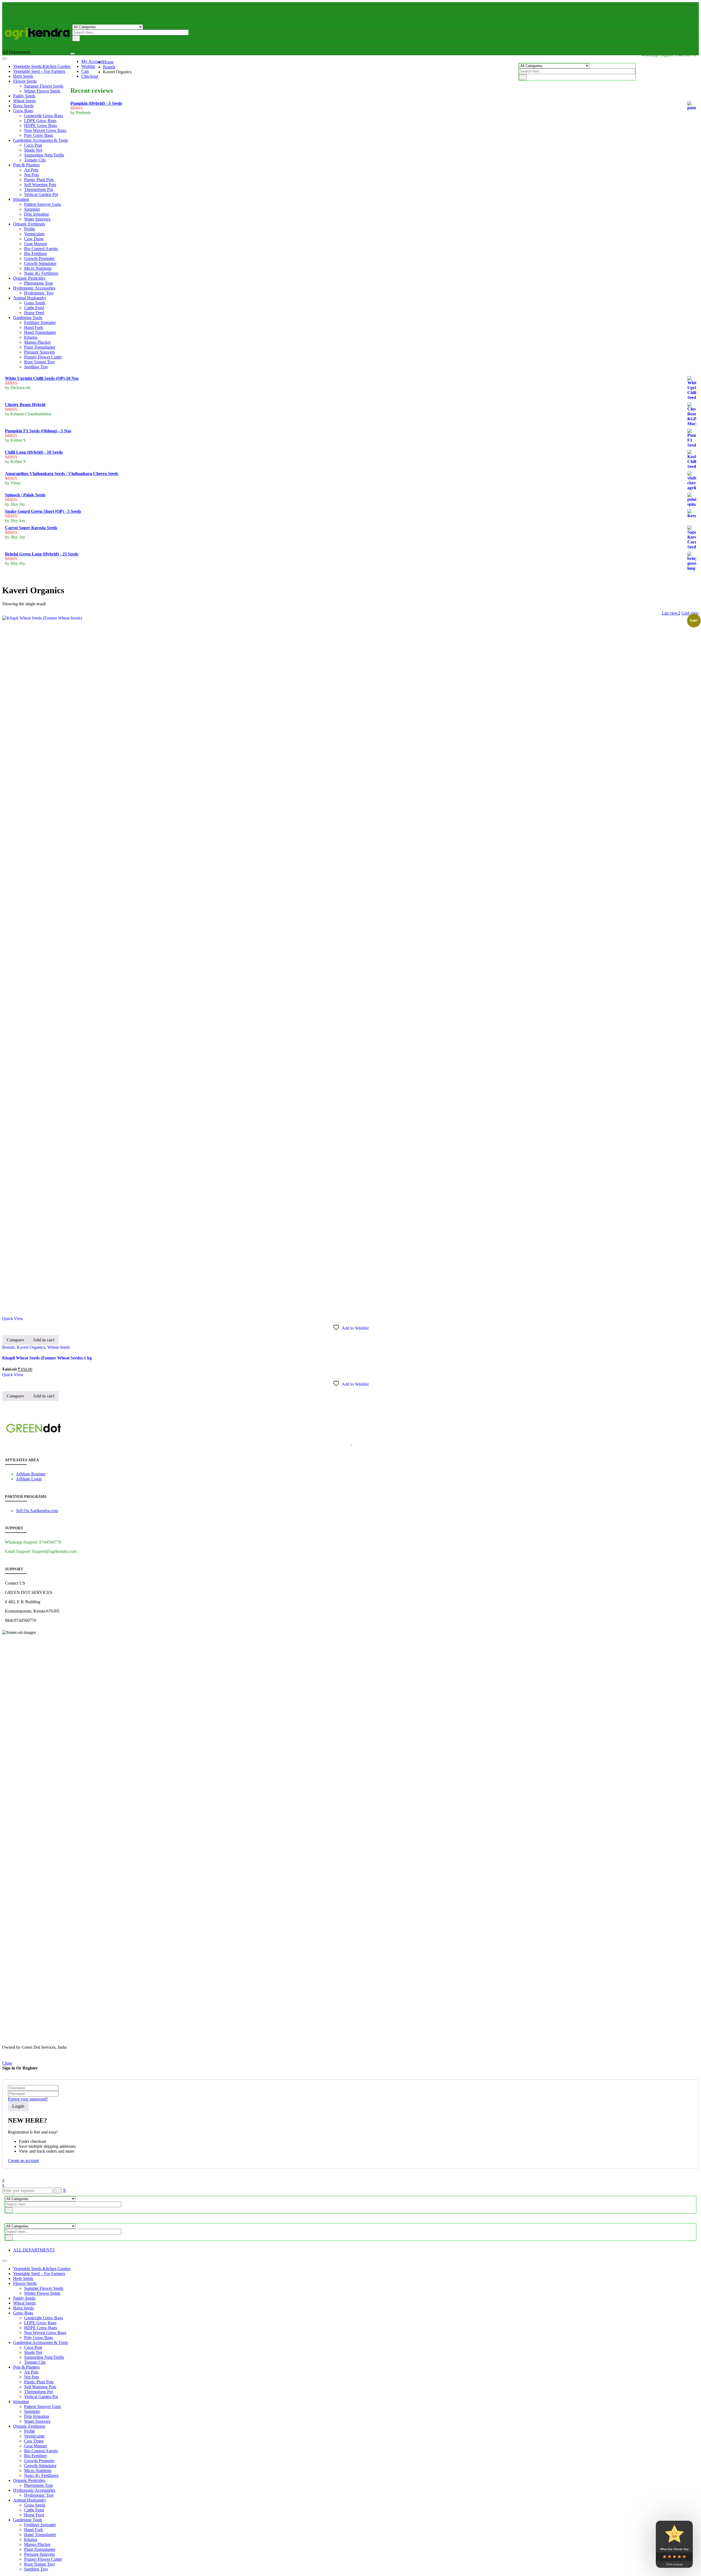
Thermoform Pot (38, 2392)
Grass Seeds (35, 2505)
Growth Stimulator (40, 2466)
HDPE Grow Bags (41, 2328)
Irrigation (21, 2402)
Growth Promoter (39, 2461)
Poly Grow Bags (39, 2338)
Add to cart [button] (44, 1340)
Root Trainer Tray (40, 2564)
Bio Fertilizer (35, 2456)
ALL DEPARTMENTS (34, 2250)
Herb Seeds (23, 2278)
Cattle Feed (34, 2510)
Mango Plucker (37, 2544)
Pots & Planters (26, 2367)
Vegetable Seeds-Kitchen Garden (42, 2269)
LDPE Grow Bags (40, 2323)
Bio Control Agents (41, 2451)
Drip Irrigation (37, 2416)
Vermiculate (34, 2436)
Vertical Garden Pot (41, 2397)
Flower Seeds (25, 2283)
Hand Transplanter (40, 2535)
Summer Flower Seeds (44, 2288)
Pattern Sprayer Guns (43, 2406)
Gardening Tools (28, 2520)
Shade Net (33, 2352)
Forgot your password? (28, 2099)
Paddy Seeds (24, 2298)
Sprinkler (32, 2411)
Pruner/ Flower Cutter (43, 2559)
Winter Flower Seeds (42, 2293)
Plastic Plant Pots (39, 2382)
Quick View (13, 1319)
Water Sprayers (37, 2421)
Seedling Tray (36, 2569)
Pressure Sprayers (39, 2554)
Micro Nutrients (38, 2471)
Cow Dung (34, 2441)
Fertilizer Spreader (40, 2525)
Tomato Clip (35, 2362)
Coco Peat (33, 2347)
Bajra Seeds (23, 2308)
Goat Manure (36, 2446)
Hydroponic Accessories (34, 2490)
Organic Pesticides (29, 2480)
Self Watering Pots (40, 2387)
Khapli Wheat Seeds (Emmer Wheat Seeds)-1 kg (47, 1358)
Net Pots (31, 2377)
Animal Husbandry (30, 2500)
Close (7, 2063)
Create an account (23, 2160)
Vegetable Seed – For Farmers (39, 2273)
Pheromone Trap (38, 2485)
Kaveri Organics (31, 1347)
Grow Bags (23, 2313)
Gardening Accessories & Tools (41, 2342)
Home (108, 62)
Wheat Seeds (59, 1347)
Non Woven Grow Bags (45, 2333)
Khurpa (31, 2539)
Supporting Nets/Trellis (44, 2357)
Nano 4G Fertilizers (41, 2475)
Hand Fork (34, 2530)
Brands (109, 67)
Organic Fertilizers (29, 2426)
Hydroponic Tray (39, 2495)
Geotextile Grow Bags (44, 2318)
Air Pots (31, 2372)
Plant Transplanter (40, 2549)
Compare (15, 1340)
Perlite (30, 2431)
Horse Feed (34, 2515)
